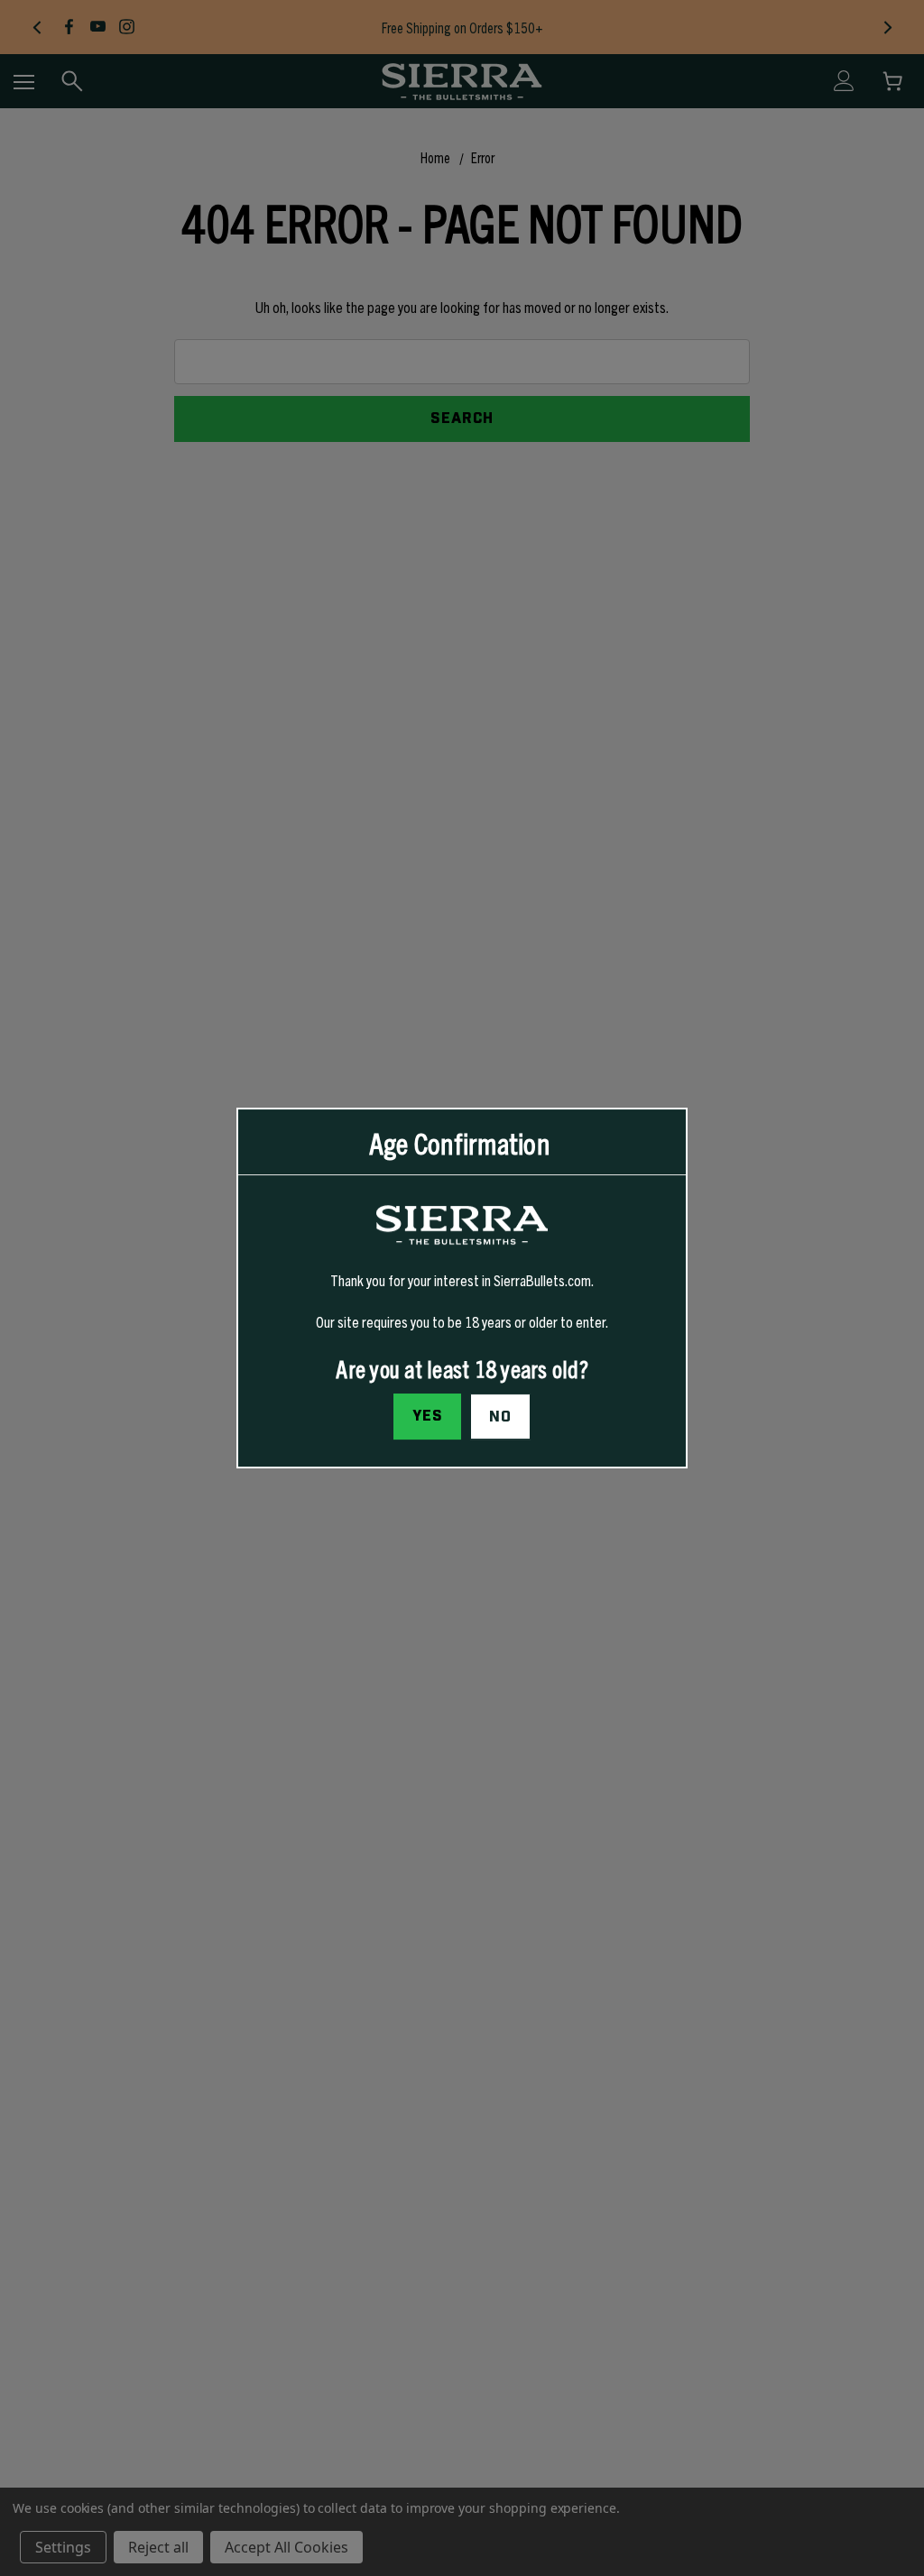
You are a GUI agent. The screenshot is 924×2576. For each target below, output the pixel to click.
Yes (428, 1416)
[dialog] (462, 1288)
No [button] (500, 1417)
